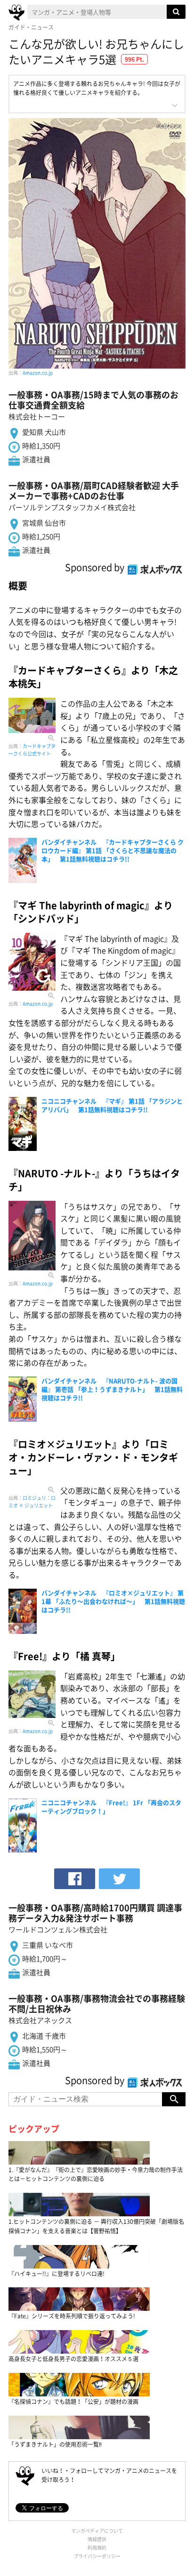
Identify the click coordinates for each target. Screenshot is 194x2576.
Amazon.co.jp (38, 373)
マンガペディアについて (97, 2531)
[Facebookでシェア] (75, 1879)
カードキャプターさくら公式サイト (32, 750)
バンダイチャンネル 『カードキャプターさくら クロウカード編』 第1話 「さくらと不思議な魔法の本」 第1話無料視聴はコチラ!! (113, 850)
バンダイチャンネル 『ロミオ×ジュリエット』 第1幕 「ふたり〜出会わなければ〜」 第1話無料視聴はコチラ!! (113, 1601)
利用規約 (97, 2548)
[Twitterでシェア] (119, 1879)
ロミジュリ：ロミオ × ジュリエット (32, 1501)
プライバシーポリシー (97, 2556)
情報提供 (97, 2539)
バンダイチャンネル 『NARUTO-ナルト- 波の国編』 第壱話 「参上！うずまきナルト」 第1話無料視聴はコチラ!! (112, 1389)
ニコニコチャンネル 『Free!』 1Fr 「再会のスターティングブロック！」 (111, 1807)
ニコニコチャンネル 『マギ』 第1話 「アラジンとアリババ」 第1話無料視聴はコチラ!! (112, 1105)
